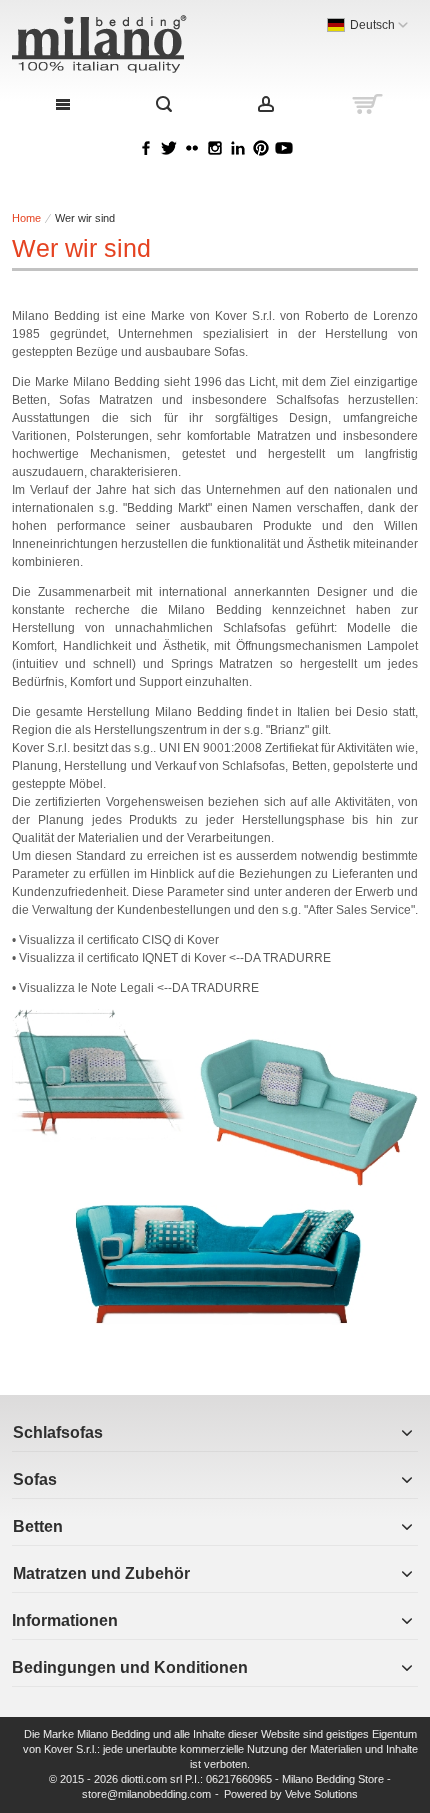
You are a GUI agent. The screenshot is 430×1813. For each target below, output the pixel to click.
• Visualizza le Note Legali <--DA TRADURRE (135, 988)
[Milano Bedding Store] (134, 44)
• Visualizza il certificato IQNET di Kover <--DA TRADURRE (171, 958)
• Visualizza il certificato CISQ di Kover (115, 940)
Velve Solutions (321, 1794)
